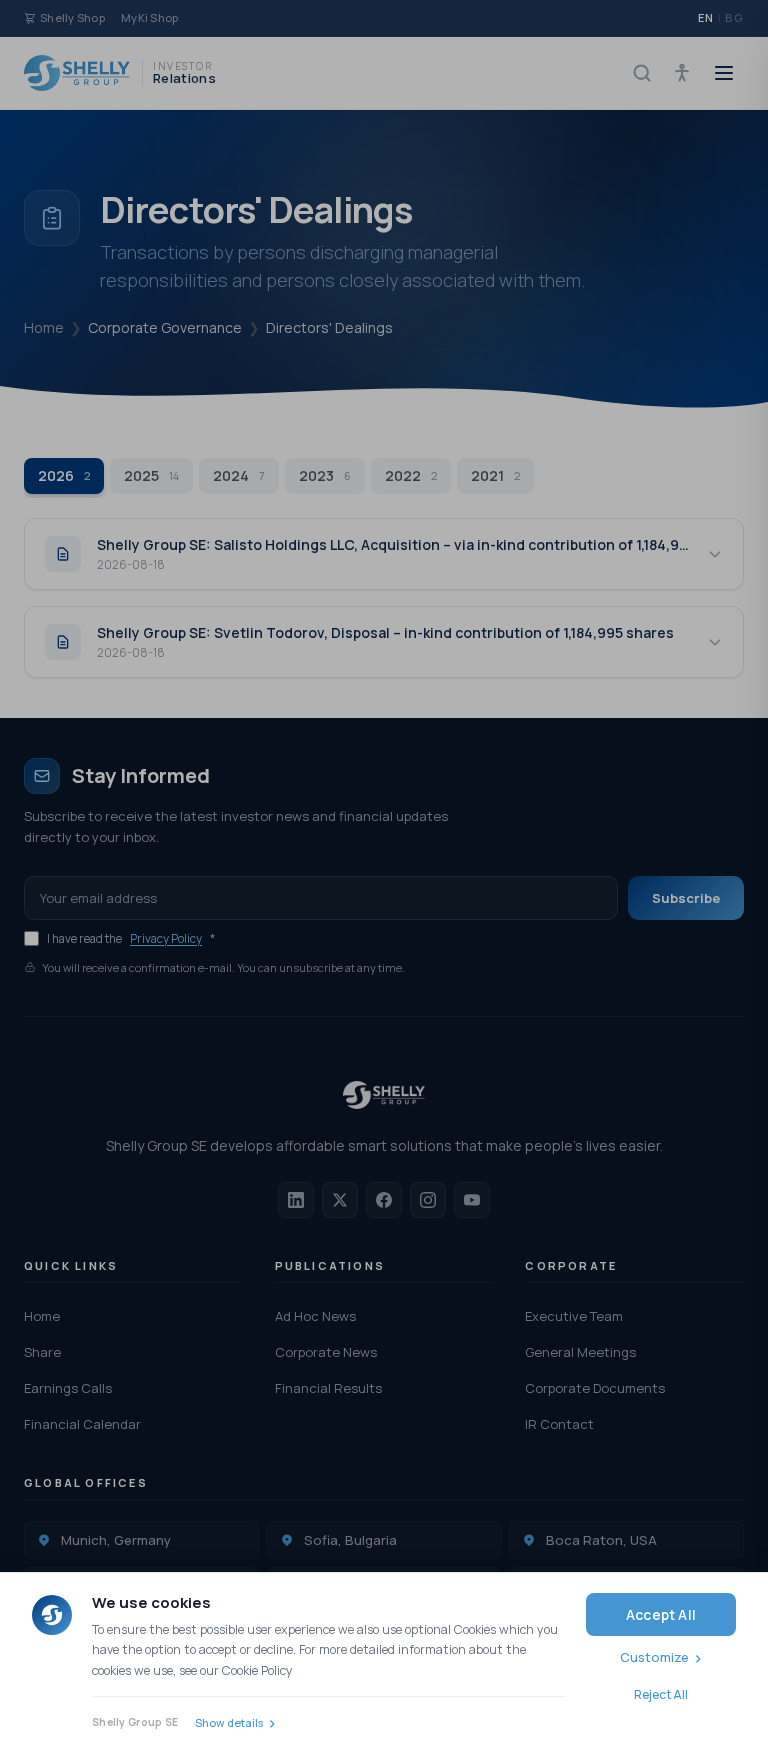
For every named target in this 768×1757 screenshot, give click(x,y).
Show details (229, 1722)
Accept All (661, 1614)
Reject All (661, 1694)
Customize (654, 1657)
